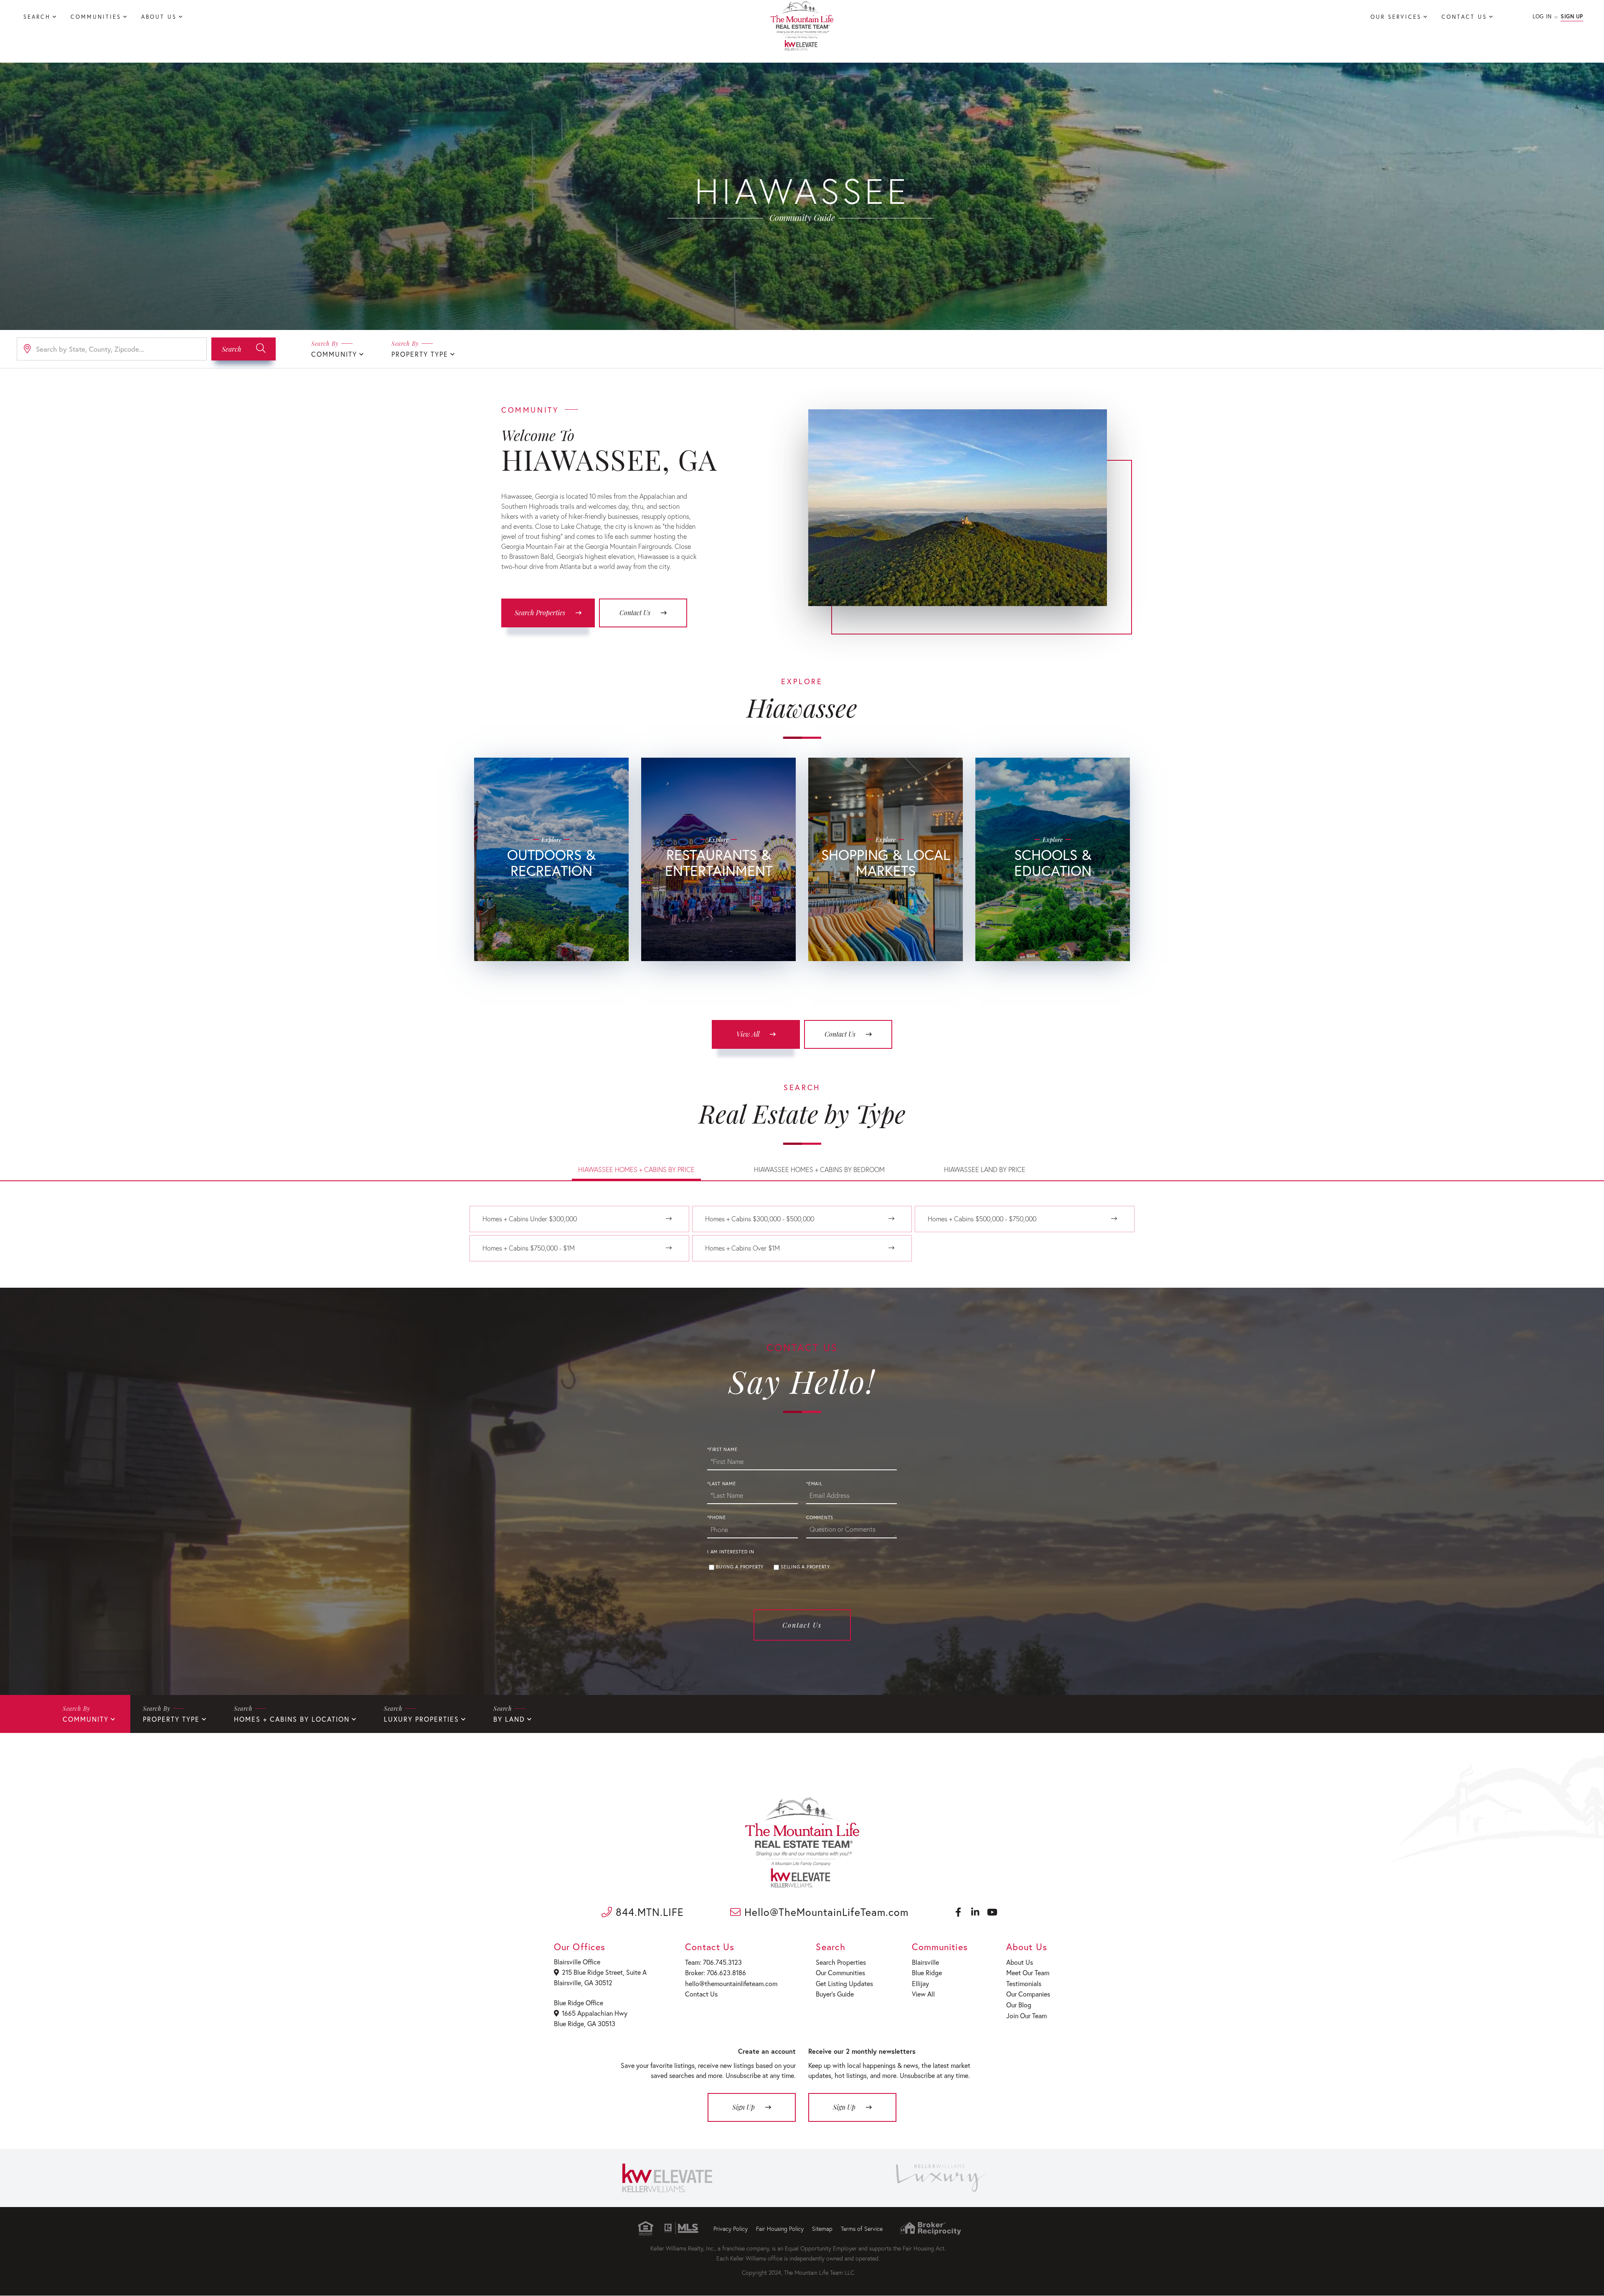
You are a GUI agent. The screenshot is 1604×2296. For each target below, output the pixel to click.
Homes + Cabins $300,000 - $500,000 (760, 1219)
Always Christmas (882, 962)
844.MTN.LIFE (648, 1912)
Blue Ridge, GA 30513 (585, 2023)
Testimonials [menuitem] (1024, 1983)
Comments (820, 1517)
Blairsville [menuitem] (925, 1962)
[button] (244, 349)
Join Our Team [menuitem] (1027, 2016)
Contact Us (635, 613)
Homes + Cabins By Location (292, 1719)
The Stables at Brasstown (548, 910)
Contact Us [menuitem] (1464, 17)
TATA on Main (882, 897)
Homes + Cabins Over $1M (742, 1248)
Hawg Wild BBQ (715, 923)
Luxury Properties (421, 1719)
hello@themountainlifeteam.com (731, 1983)
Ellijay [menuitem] (920, 1983)
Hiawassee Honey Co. (882, 936)
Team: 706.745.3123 (713, 1962)
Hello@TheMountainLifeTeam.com (825, 1912)
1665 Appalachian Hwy (595, 2013)
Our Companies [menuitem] (1028, 1994)
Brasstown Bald (548, 897)
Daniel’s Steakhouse (715, 936)
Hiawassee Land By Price (985, 1169)
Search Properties (540, 613)
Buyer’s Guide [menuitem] (835, 1994)
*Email (814, 1484)
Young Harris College (1049, 897)
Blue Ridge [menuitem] (927, 1973)
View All (748, 1034)
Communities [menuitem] (96, 17)
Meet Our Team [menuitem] (1028, 1973)
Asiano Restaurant (715, 949)
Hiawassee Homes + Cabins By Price (636, 1169)
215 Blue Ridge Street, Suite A (604, 1972)
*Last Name (722, 1484)
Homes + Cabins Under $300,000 (530, 1219)
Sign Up (1572, 16)
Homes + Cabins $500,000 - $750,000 (982, 1219)
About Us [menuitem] (159, 17)
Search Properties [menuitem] (841, 1962)
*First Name (722, 1449)
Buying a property (740, 1567)
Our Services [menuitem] (1396, 17)
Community (334, 354)
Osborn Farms (882, 949)
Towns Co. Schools (1049, 910)
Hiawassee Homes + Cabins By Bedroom (819, 1169)
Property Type (420, 354)
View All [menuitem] (923, 1994)
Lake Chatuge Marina (548, 923)
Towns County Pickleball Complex (548, 949)
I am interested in (731, 1552)
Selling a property (805, 1567)
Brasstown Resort (715, 897)
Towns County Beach (548, 962)
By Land (509, 1719)
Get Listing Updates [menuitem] (844, 1983)
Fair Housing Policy (780, 2229)
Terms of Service (862, 2229)
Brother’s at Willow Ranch (715, 962)
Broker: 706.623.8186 (716, 1973)
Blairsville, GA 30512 (583, 1983)
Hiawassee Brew (715, 910)
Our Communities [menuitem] (840, 1973)
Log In (1542, 16)
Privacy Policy (731, 2229)
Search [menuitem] (37, 17)
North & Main (882, 910)
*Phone (717, 1517)
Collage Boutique (882, 923)
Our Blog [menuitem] (1019, 2005)
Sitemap (822, 2229)
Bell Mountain (548, 936)
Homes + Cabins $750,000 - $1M (529, 1248)
